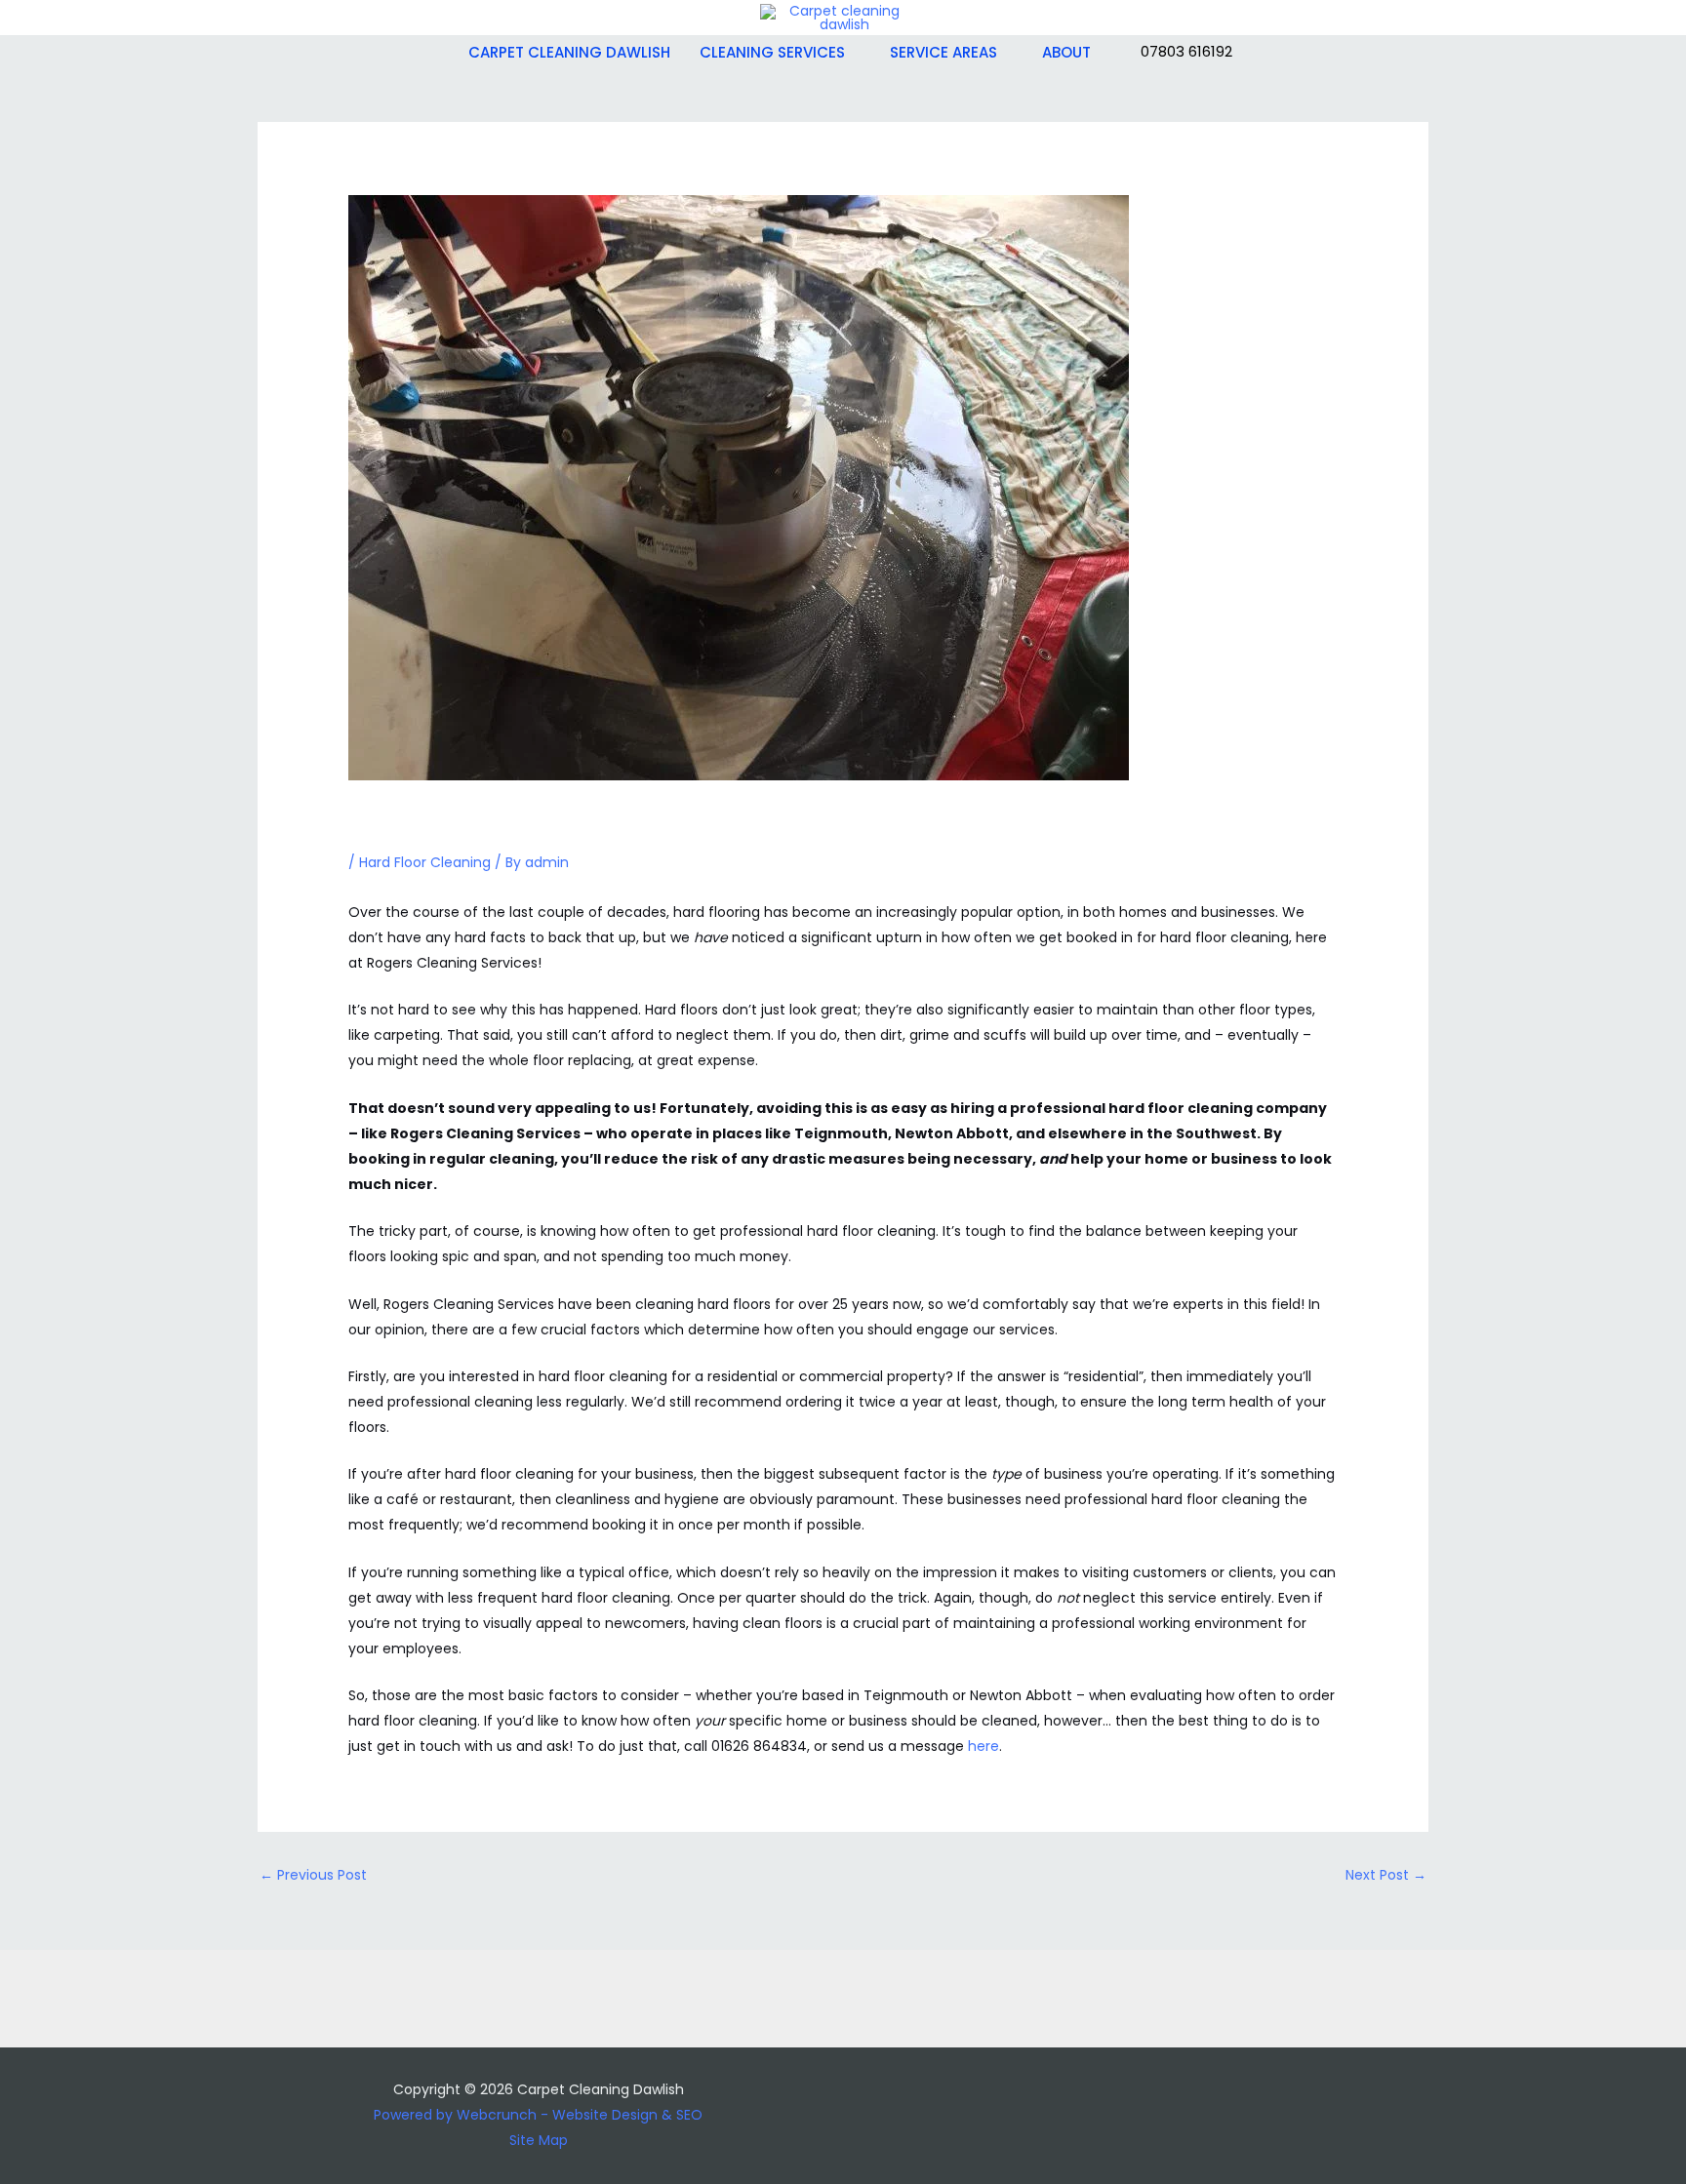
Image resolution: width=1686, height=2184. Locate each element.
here (983, 1746)
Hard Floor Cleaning (425, 862)
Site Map (539, 2140)
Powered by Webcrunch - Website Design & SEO (538, 2115)
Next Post (1386, 1875)
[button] (853, 53)
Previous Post (313, 1875)
